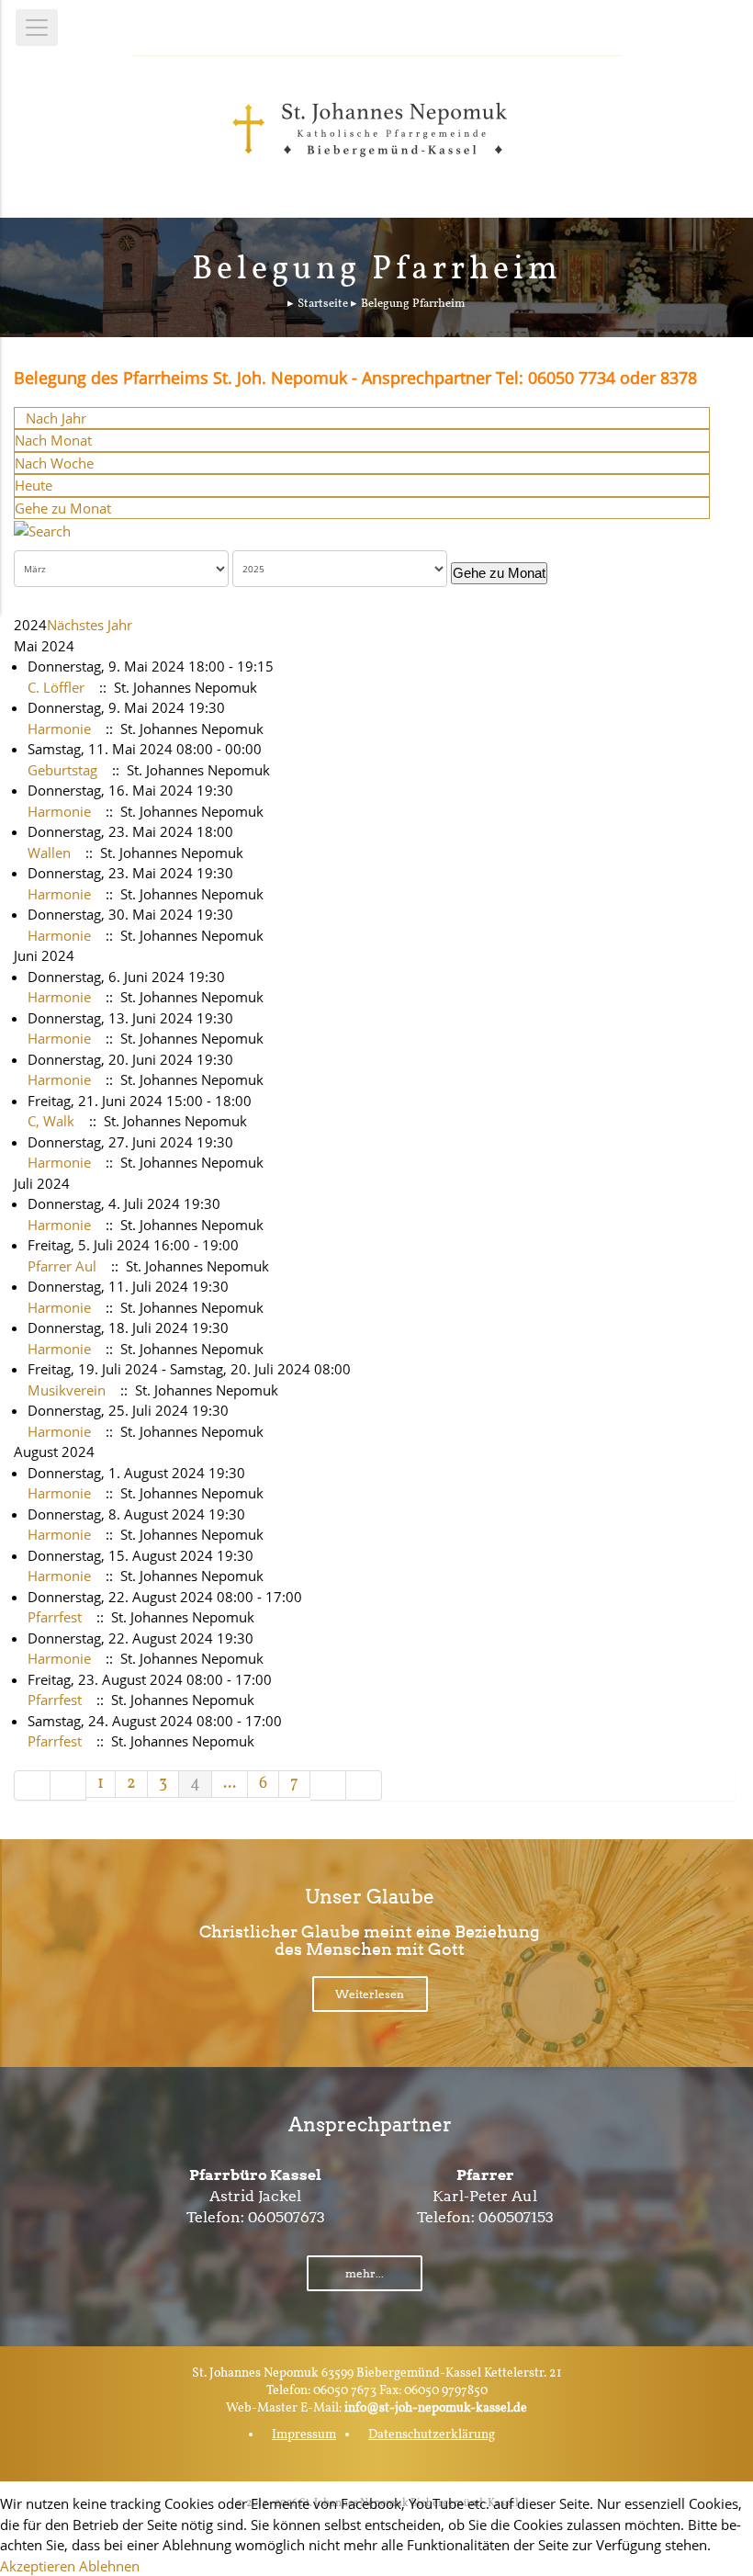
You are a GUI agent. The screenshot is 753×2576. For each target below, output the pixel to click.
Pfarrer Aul (62, 1266)
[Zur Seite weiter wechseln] (328, 1785)
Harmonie (59, 729)
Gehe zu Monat (63, 508)
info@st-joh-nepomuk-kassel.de (436, 2408)
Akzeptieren (38, 2566)
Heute (34, 485)
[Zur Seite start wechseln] (32, 1785)
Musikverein (67, 1390)
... (230, 1784)
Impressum (304, 2435)
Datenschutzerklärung (432, 2435)
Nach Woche (54, 463)
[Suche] (42, 529)
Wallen (49, 853)
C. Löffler (56, 687)
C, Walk (51, 1121)
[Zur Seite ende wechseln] (364, 1785)
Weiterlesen (370, 1994)
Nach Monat (53, 440)
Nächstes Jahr (90, 625)
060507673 (287, 2217)
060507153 (516, 2217)
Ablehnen (109, 2566)
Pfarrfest (55, 1617)
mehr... (365, 2273)
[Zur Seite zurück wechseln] (68, 1785)
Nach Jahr (56, 418)
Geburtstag (62, 770)
